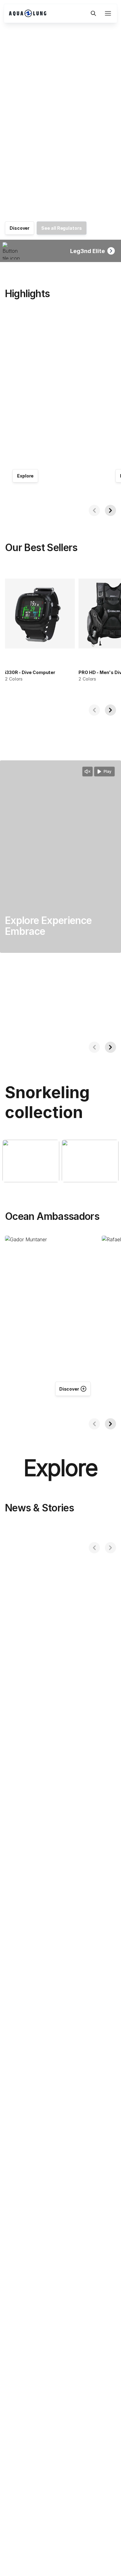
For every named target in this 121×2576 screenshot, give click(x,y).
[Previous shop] (94, 510)
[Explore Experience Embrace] (60, 857)
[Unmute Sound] (87, 772)
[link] (20, 228)
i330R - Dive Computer (30, 672)
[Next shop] (110, 510)
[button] (93, 13)
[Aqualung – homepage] (47, 13)
